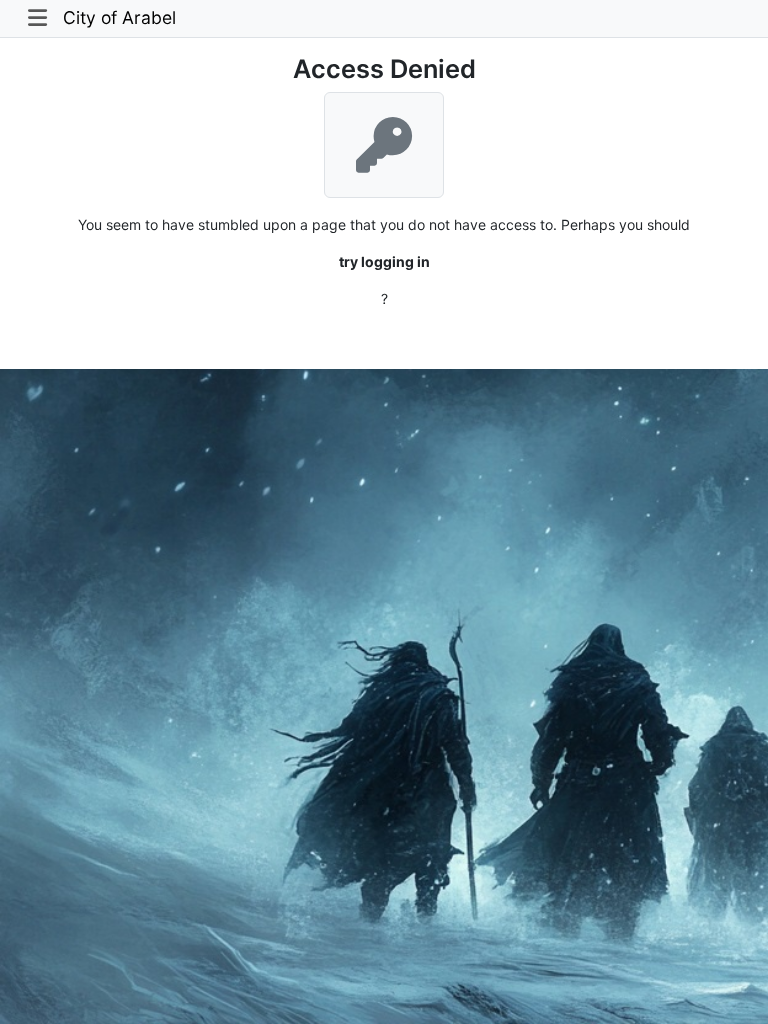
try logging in (384, 261)
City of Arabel (119, 17)
